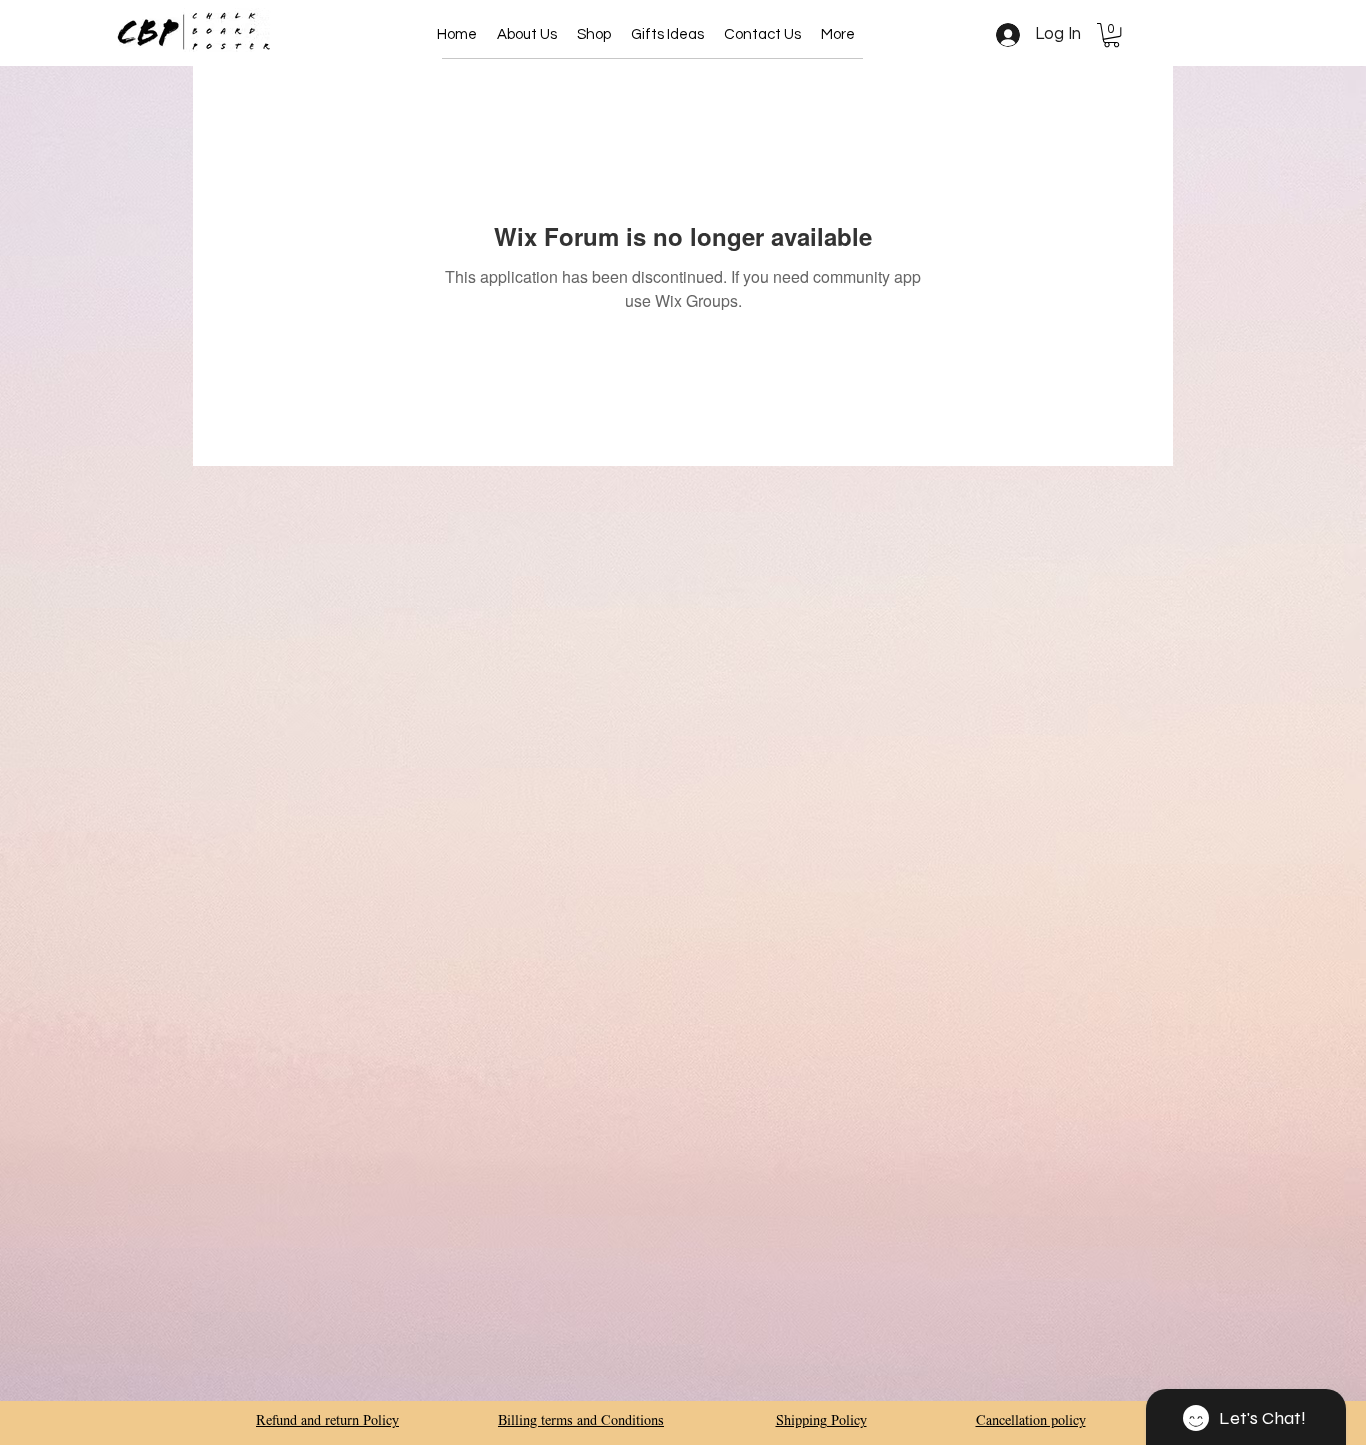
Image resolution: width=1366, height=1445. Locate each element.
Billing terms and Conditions (581, 1422)
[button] (594, 35)
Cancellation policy (1031, 1422)
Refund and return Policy (327, 1422)
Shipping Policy (821, 1422)
